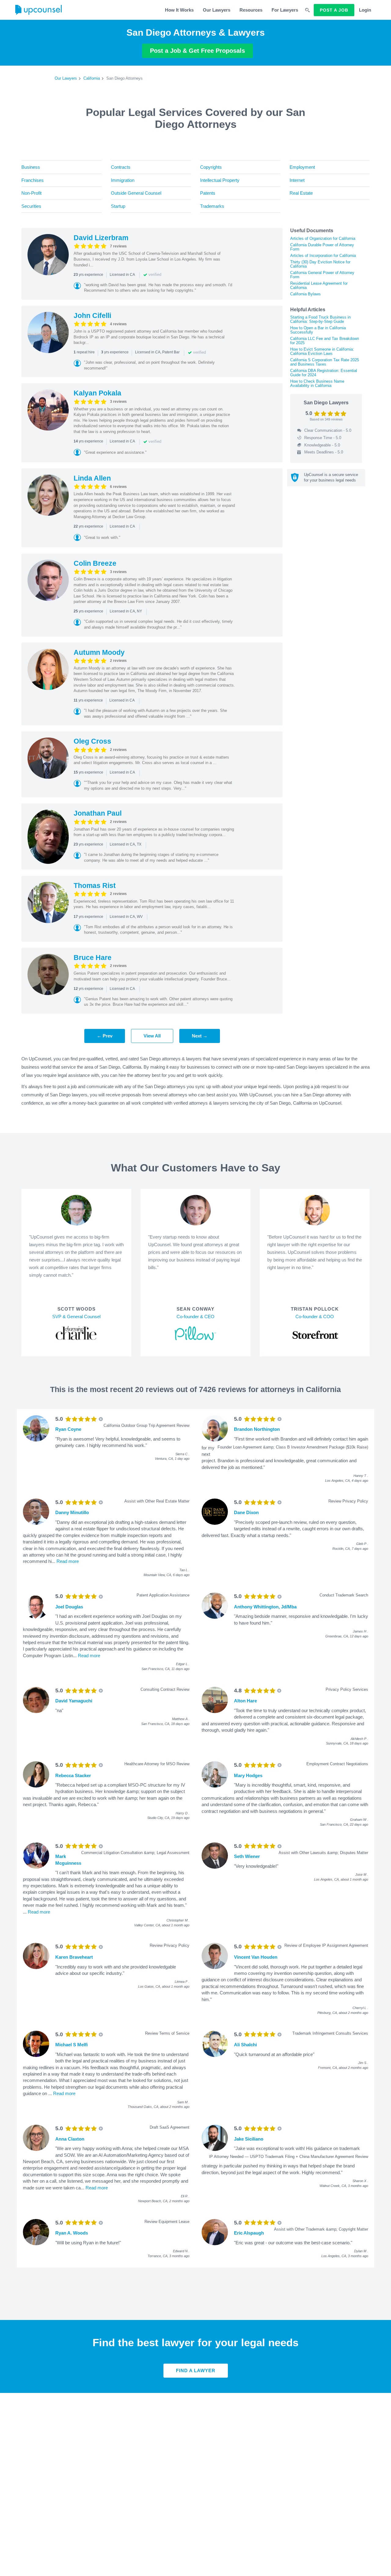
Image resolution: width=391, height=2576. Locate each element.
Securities (31, 206)
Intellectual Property (220, 180)
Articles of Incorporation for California (323, 256)
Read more (68, 1561)
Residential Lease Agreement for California (319, 285)
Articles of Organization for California (323, 238)
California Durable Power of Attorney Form (322, 247)
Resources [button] (251, 10)
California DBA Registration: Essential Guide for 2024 (324, 373)
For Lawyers (285, 10)
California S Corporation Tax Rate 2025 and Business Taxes (325, 362)
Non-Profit (31, 193)
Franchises (33, 180)
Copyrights (211, 167)
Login (365, 10)
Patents (208, 193)
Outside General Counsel (136, 193)
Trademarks (212, 206)
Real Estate (301, 193)
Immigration (123, 180)
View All (152, 1036)
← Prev (105, 1036)
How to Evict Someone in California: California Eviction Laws (322, 351)
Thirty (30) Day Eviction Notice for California (320, 264)
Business (31, 167)
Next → (200, 1036)
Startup (118, 206)
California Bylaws (305, 294)
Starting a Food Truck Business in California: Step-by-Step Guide (320, 319)
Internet (297, 180)
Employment (302, 167)
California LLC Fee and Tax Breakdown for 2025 (325, 341)
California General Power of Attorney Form (322, 275)
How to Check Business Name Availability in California (317, 383)
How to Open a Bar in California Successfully (318, 330)
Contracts (121, 167)
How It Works (179, 10)
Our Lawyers (217, 10)
